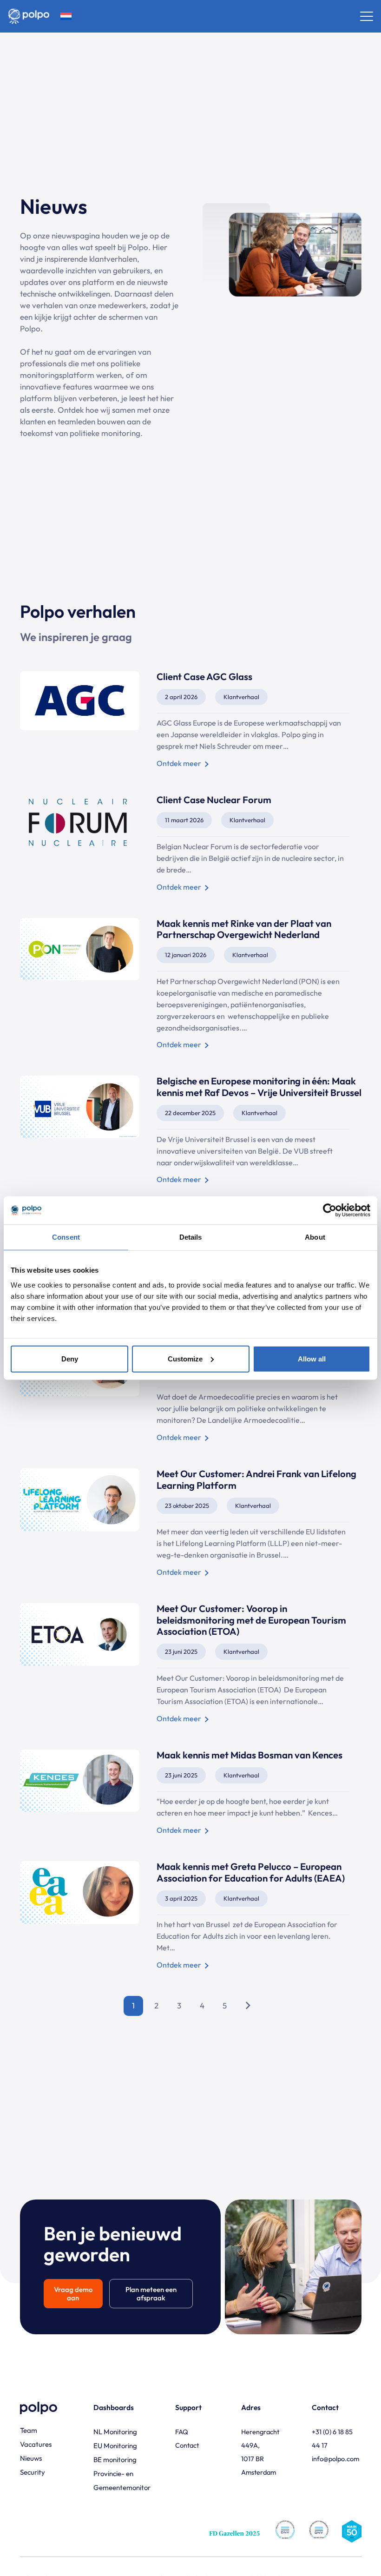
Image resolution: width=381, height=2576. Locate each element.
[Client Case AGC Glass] (191, 721)
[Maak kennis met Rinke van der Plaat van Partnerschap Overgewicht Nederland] (191, 985)
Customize (185, 1358)
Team (29, 2430)
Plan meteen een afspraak (151, 2294)
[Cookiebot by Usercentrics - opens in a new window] (330, 1210)
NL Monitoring (115, 2432)
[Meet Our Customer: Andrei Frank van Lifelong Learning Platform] (191, 1524)
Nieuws (31, 2458)
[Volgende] (248, 2006)
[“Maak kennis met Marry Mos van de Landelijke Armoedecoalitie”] (191, 1389)
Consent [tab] (66, 1237)
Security (33, 2472)
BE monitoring (115, 2460)
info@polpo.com (335, 2459)
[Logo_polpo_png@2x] (29, 16)
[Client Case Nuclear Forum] (191, 844)
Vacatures (36, 2444)
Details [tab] (191, 1237)
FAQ (182, 2432)
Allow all (312, 1358)
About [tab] (315, 1237)
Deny (70, 1358)
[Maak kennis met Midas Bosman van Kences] (191, 1793)
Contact (187, 2445)
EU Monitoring (115, 2446)
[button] (66, 16)
